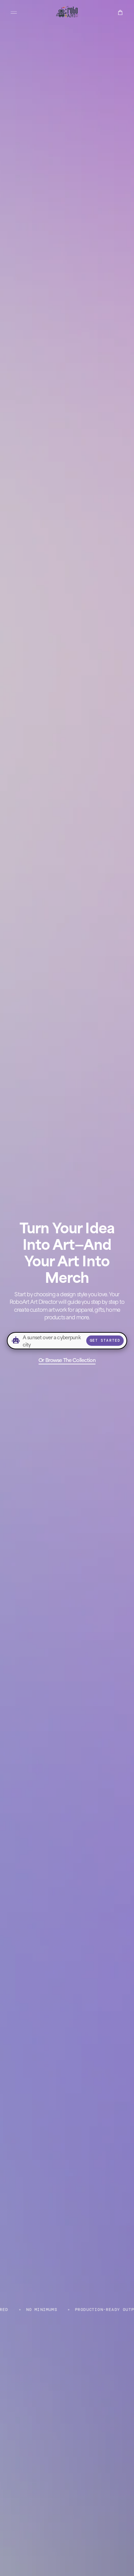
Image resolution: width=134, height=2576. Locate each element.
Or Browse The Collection (67, 1360)
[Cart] (120, 12)
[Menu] (14, 12)
